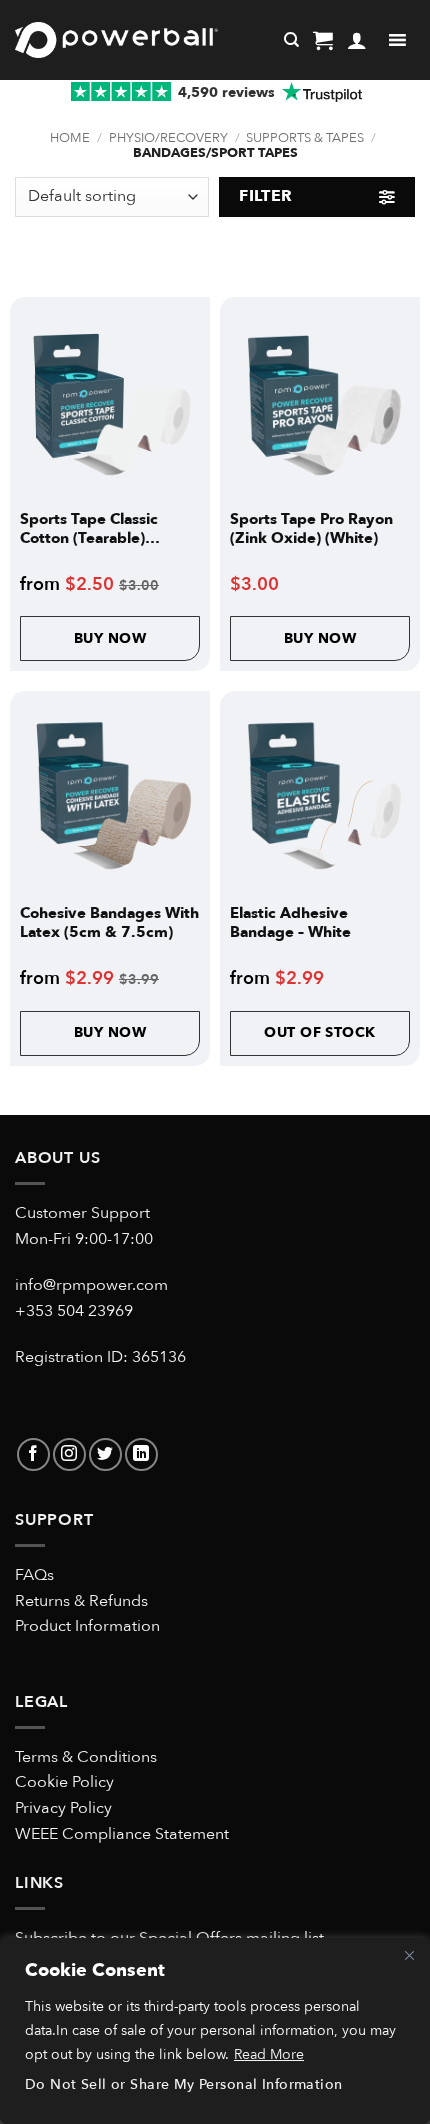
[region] (215, 2031)
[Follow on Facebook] (33, 1454)
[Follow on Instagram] (69, 1454)
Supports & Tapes (305, 138)
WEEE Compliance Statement (122, 1834)
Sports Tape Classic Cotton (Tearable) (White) (89, 529)
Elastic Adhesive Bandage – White (290, 923)
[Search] (291, 40)
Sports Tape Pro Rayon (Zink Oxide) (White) (311, 529)
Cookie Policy (64, 1782)
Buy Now (110, 638)
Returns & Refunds (81, 1601)
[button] (323, 40)
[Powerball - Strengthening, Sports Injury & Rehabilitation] (116, 40)
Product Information (87, 1626)
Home (70, 138)
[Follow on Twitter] (105, 1454)
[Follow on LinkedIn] (141, 1454)
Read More (269, 2054)
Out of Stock (319, 1032)
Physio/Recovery (168, 138)
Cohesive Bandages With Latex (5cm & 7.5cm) (109, 923)
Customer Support (82, 1213)
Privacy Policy (63, 1808)
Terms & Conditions (86, 1757)
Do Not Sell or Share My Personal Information (183, 2084)
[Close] (409, 1955)
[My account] (357, 40)
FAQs (34, 1575)
